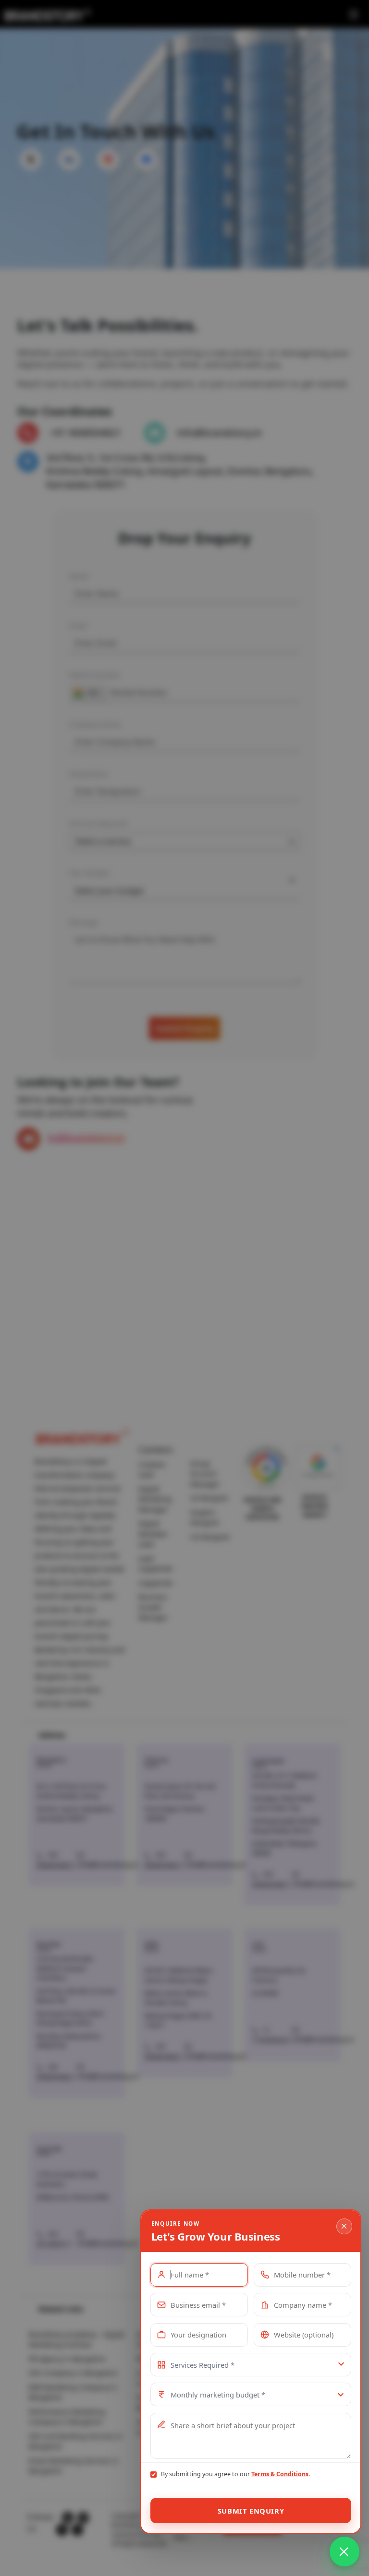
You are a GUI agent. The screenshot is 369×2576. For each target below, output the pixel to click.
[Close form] (344, 2226)
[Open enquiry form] (344, 2552)
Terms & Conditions (280, 2474)
